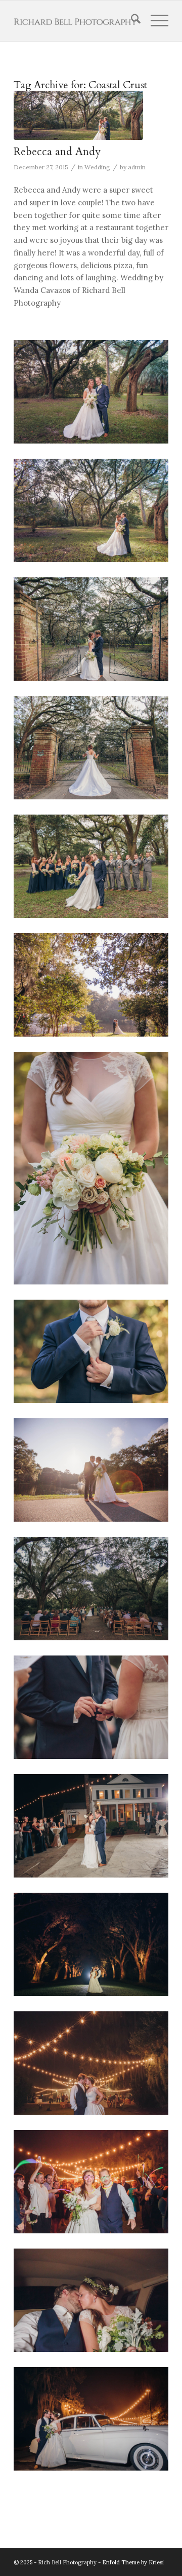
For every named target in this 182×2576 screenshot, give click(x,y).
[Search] (131, 21)
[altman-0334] (78, 115)
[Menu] (154, 21)
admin (137, 167)
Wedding (97, 167)
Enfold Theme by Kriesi (133, 2562)
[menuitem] (131, 21)
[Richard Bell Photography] (76, 21)
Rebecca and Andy (57, 152)
